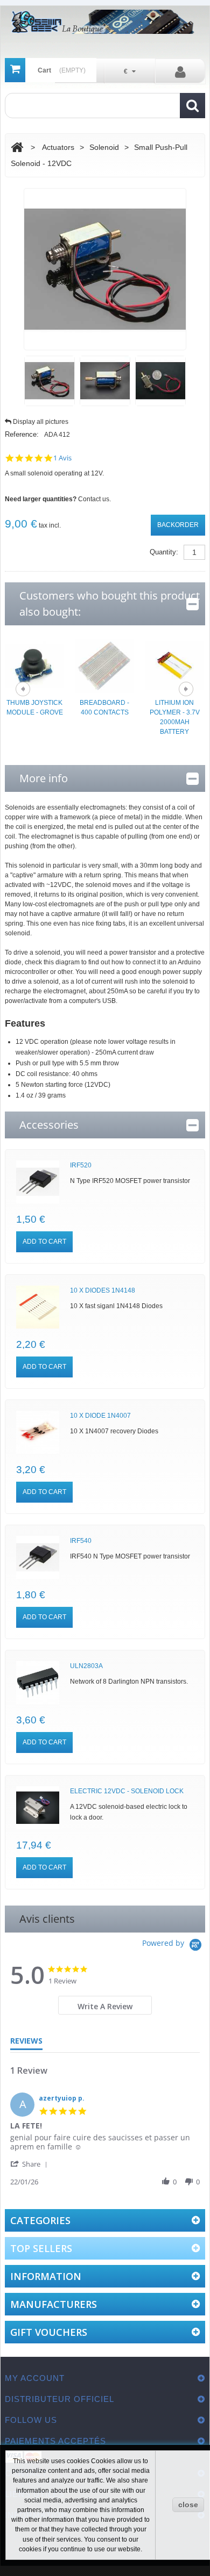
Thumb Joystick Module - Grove (35, 708)
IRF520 (81, 1165)
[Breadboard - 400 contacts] (104, 665)
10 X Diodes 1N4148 (103, 1290)
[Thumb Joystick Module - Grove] (34, 665)
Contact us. (94, 499)
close (188, 2505)
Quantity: (164, 552)
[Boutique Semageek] (105, 22)
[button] (31, 2164)
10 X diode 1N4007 (100, 1416)
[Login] (180, 71)
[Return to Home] (17, 147)
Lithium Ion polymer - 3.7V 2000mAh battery (175, 717)
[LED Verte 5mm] (38, 1307)
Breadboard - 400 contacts (104, 708)
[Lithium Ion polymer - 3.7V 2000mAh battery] (174, 665)
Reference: (22, 434)
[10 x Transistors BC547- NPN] (38, 1182)
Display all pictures (41, 422)
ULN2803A (86, 1666)
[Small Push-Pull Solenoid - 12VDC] (50, 381)
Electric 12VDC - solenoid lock (127, 1791)
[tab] (105, 2005)
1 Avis (62, 458)
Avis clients (47, 1919)
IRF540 (81, 1541)
